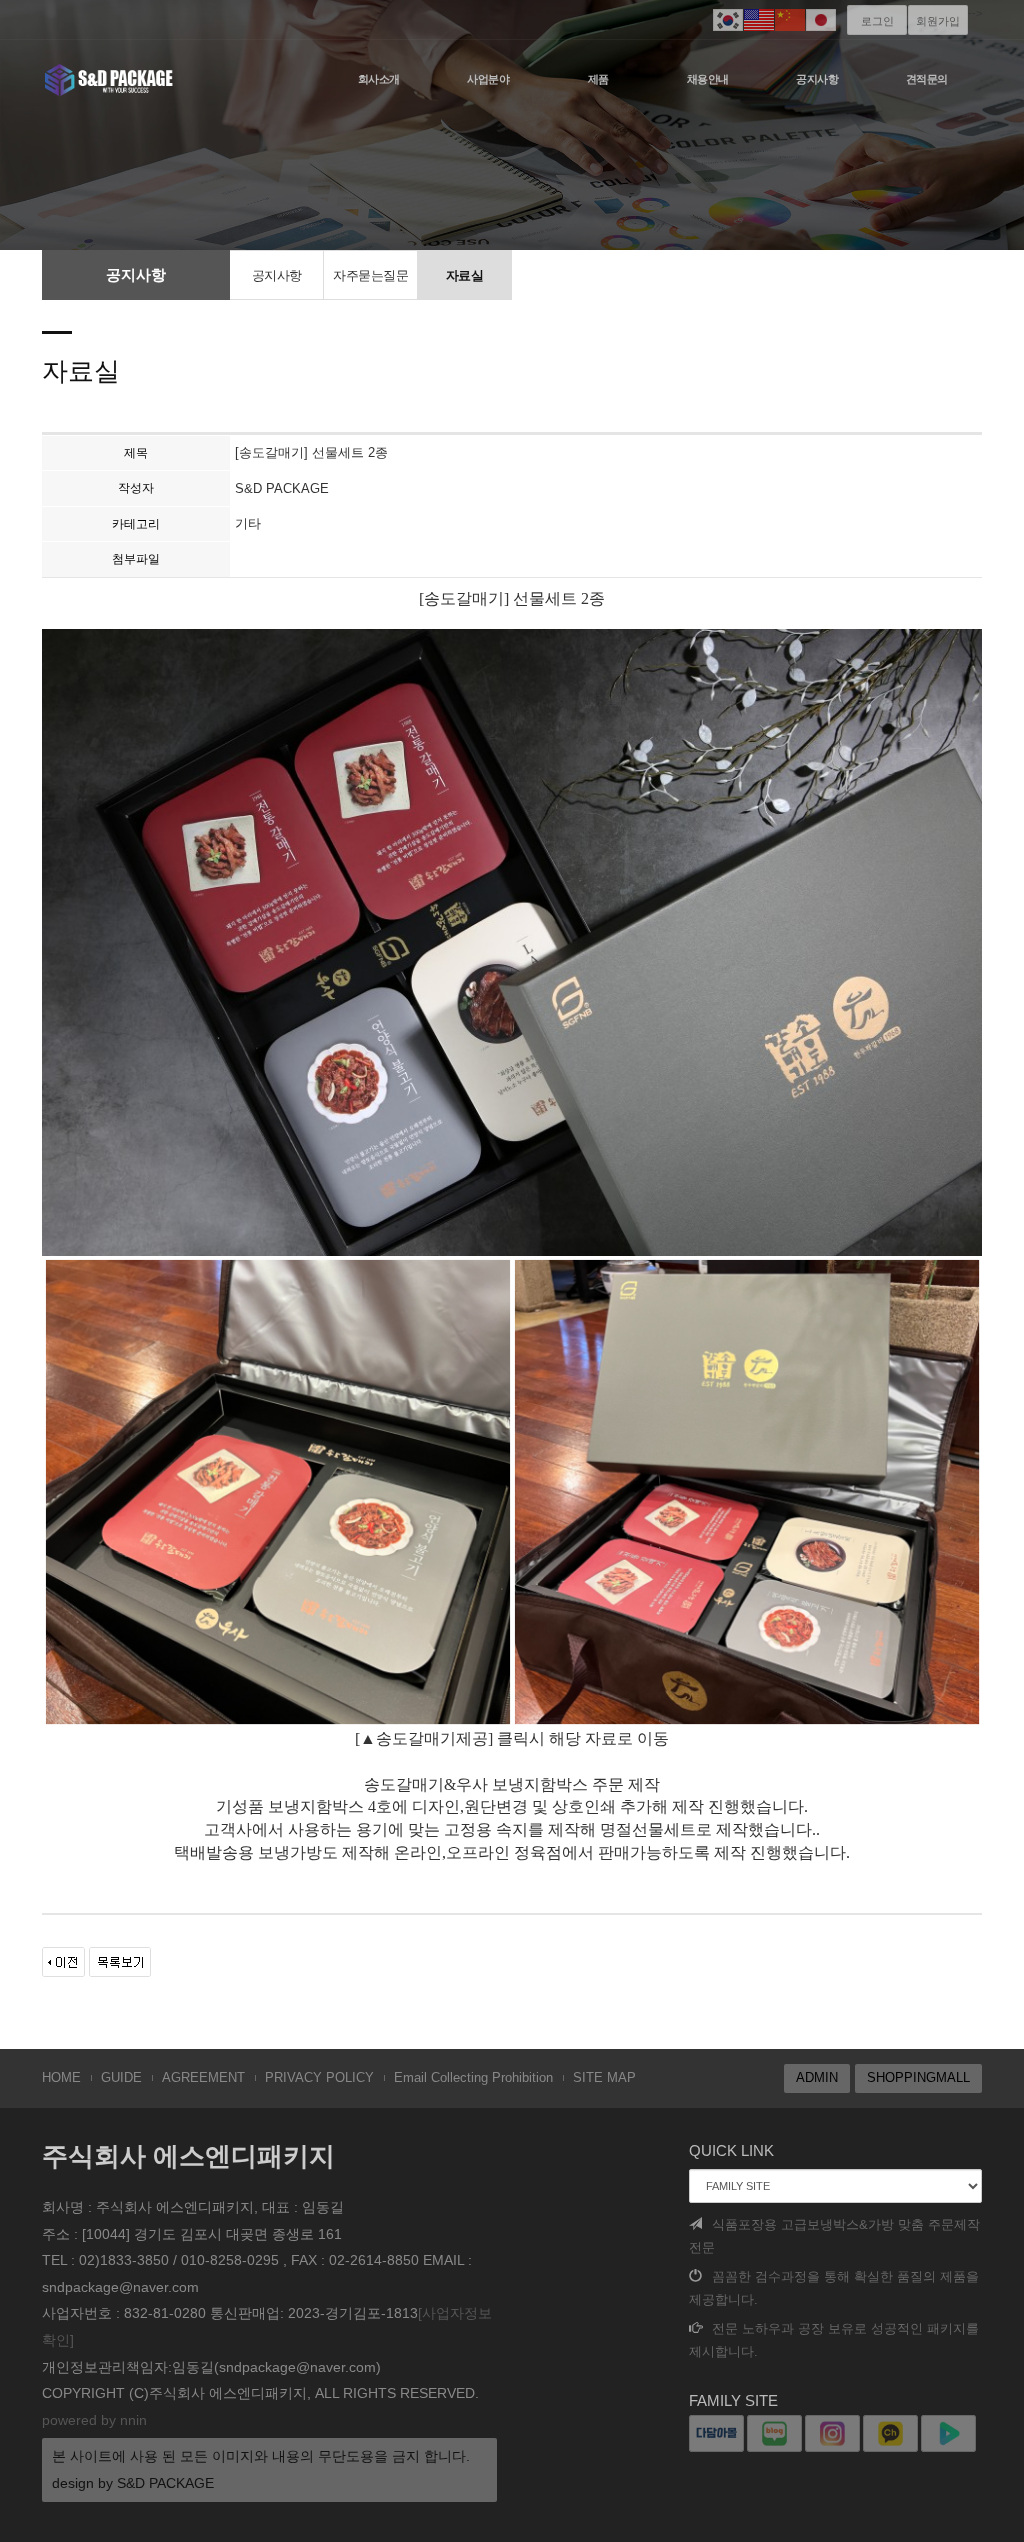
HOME (61, 2077)
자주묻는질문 (370, 275)
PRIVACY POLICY (319, 2077)
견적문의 (927, 79)
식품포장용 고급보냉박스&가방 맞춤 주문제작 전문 (834, 2236)
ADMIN (817, 2077)
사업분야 (488, 79)
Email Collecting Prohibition (473, 2077)
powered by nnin (94, 2420)
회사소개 (379, 79)
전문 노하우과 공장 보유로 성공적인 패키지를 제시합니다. (834, 2340)
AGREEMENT (203, 2077)
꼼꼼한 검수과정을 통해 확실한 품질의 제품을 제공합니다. (834, 2288)
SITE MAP (604, 2077)
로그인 (877, 21)
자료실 (465, 275)
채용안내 (708, 79)
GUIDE (121, 2077)
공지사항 (817, 79)
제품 (598, 79)
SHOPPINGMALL (918, 2077)
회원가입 (938, 21)
